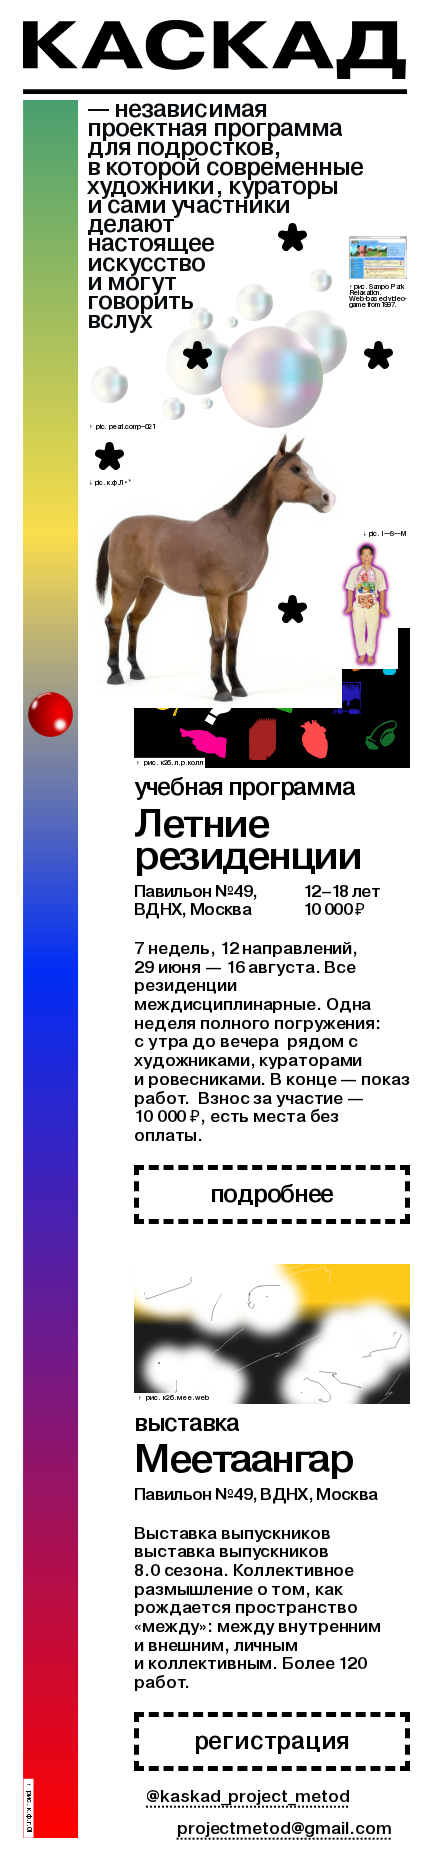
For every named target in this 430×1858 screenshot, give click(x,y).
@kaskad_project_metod (248, 1796)
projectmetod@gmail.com (284, 1828)
